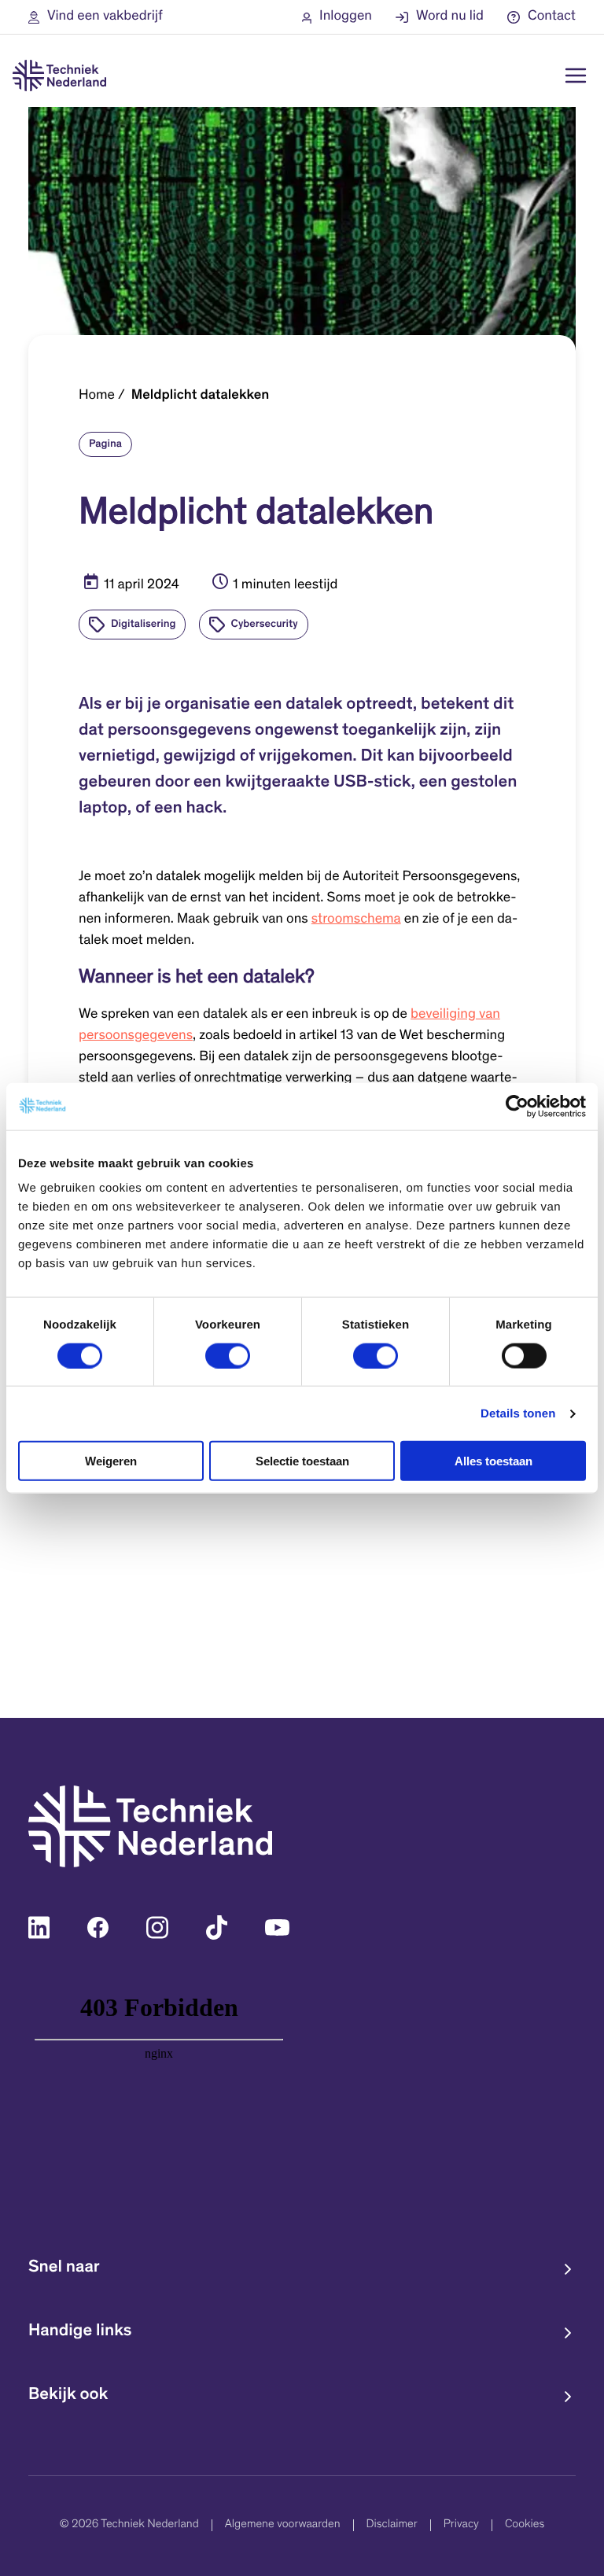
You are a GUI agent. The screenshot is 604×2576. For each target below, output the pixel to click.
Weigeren (111, 1461)
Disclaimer (392, 2525)
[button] (96, 17)
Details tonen (518, 1413)
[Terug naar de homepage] (59, 76)
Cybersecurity (265, 625)
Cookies (525, 2525)
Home (97, 396)
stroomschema (356, 919)
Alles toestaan (494, 1461)
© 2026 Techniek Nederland (129, 2525)
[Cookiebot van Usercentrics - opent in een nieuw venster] (517, 1106)
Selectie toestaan (302, 1461)
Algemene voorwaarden (283, 2525)
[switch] (228, 1355)
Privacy (461, 2525)
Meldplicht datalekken (201, 396)
